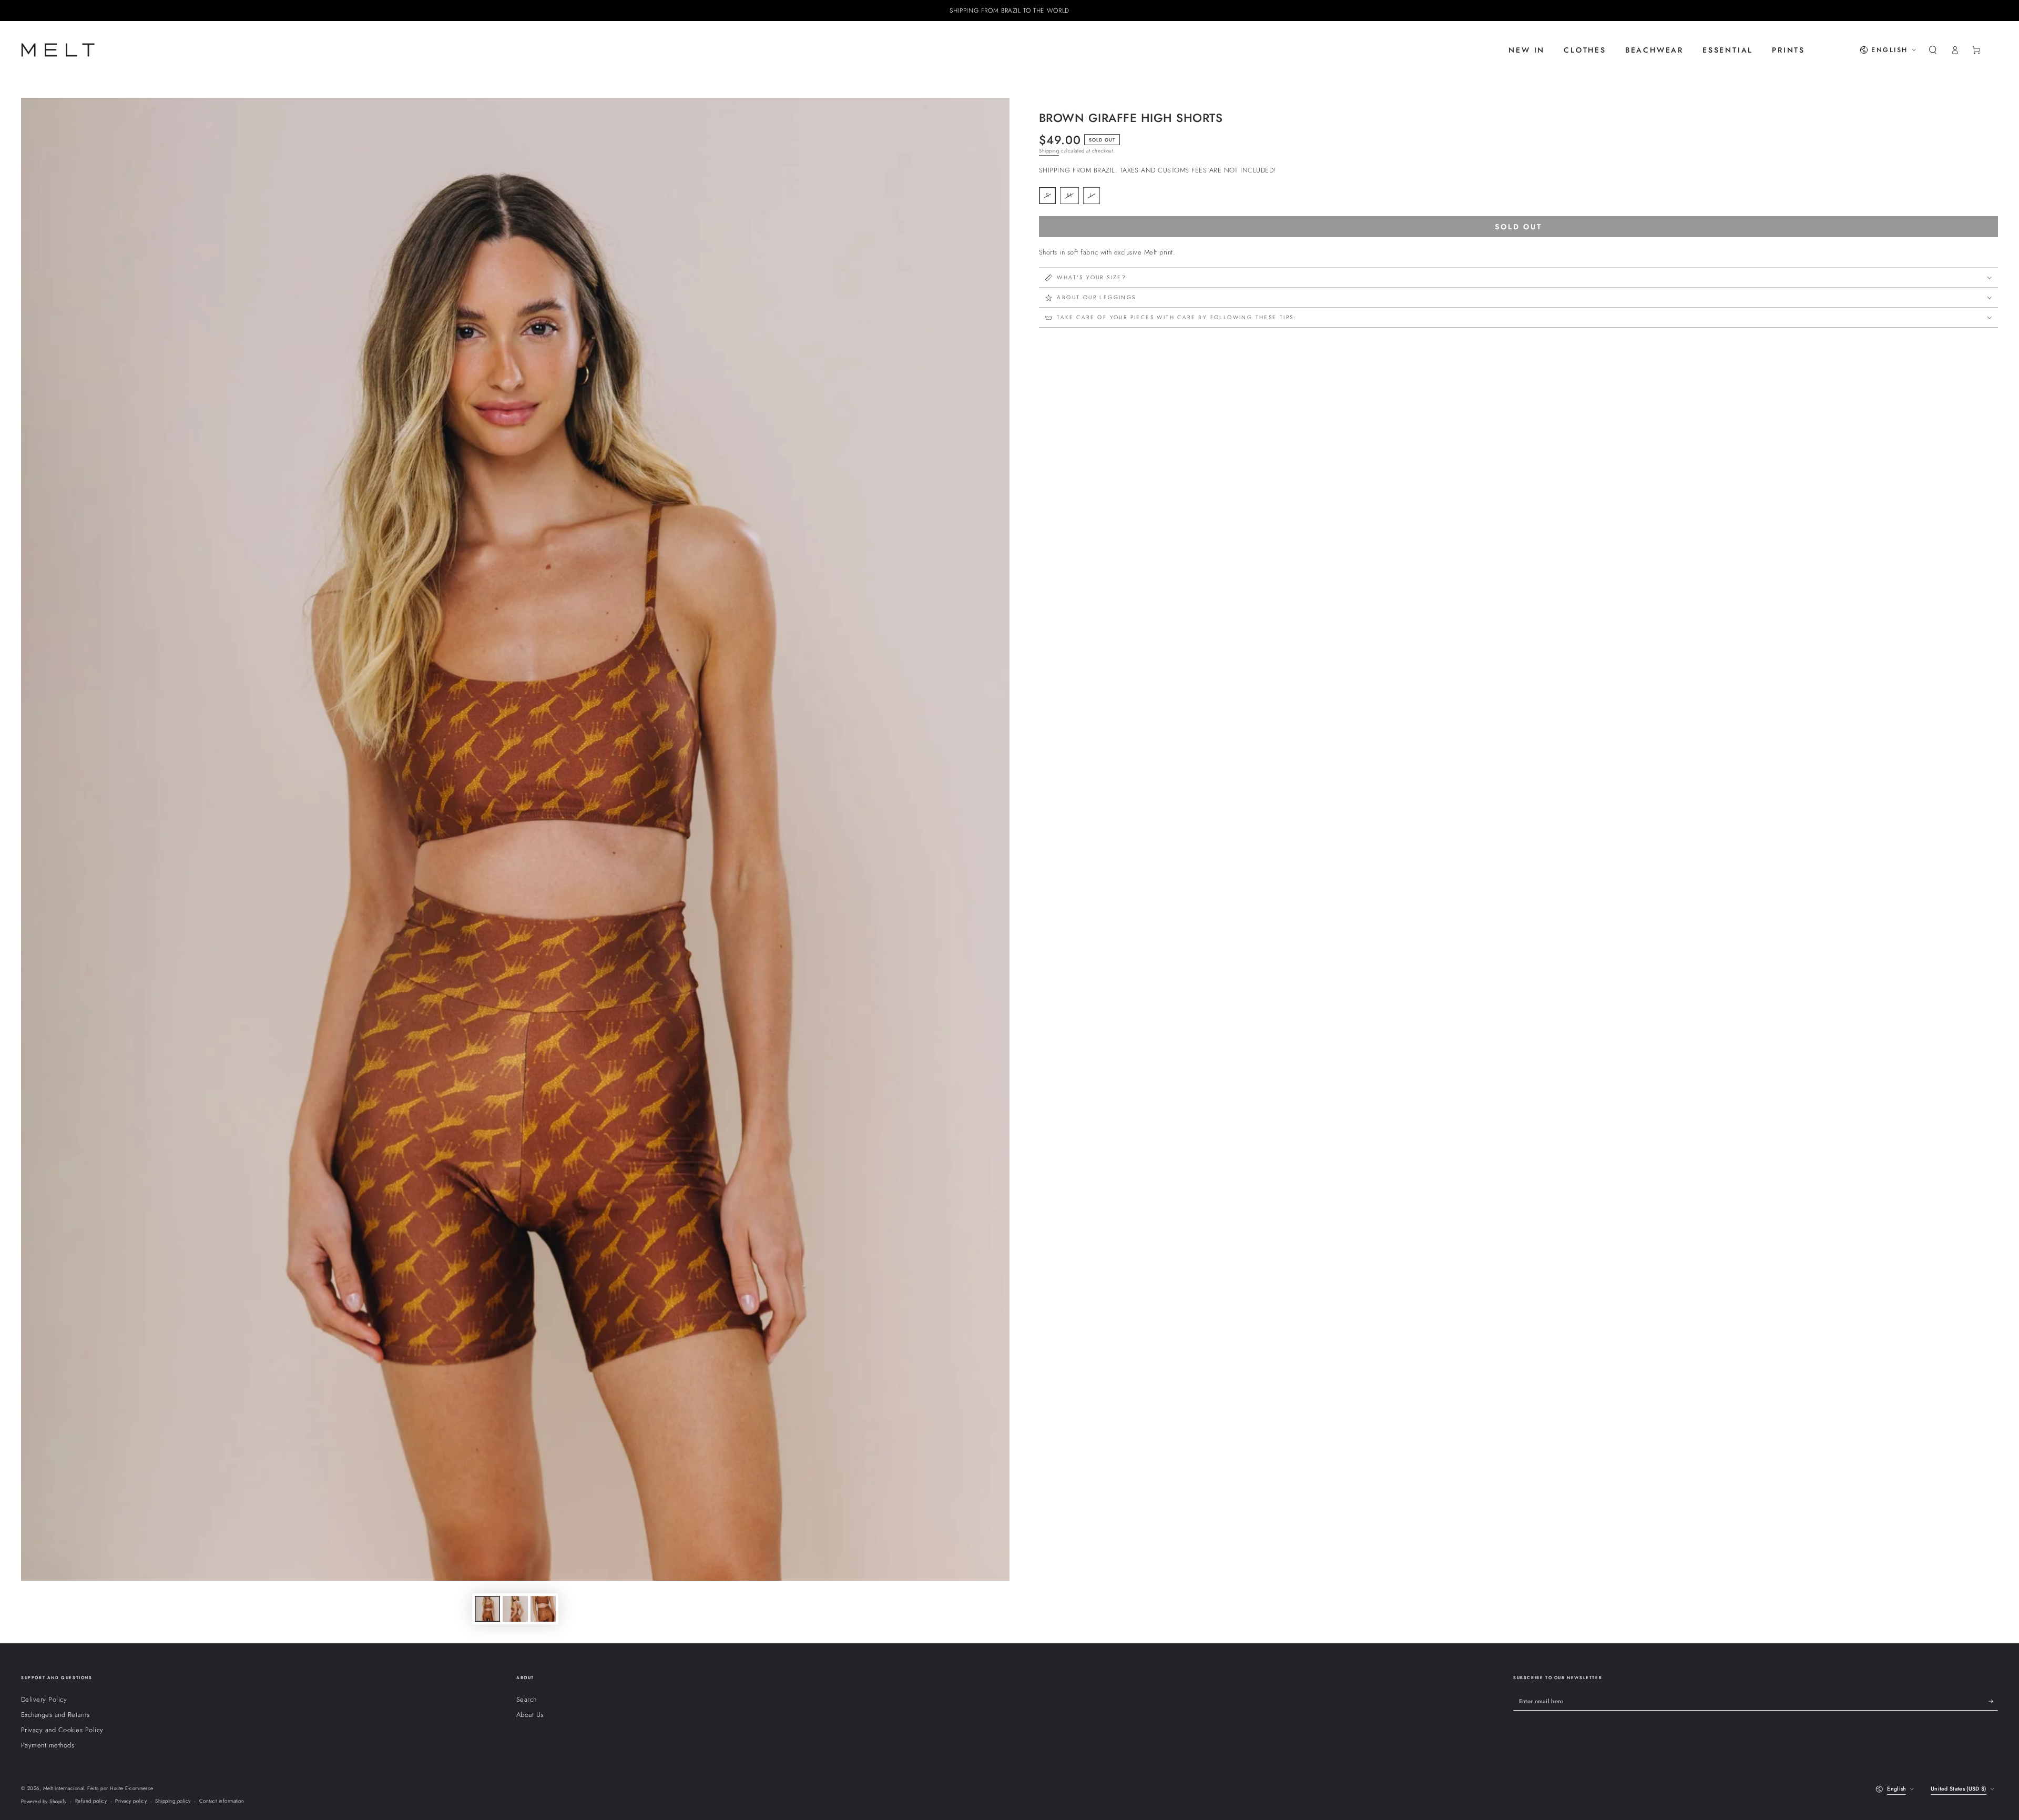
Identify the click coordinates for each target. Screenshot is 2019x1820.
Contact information (222, 1801)
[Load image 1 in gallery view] (487, 1609)
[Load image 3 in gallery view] (543, 1609)
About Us (530, 1715)
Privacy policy (131, 1801)
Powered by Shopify (44, 1802)
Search (527, 1699)
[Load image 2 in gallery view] (515, 1609)
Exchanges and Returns (55, 1715)
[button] (1933, 50)
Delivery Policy (44, 1699)
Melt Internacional (64, 1788)
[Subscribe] (1993, 1701)
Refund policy (91, 1801)
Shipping (1049, 151)
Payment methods (48, 1745)
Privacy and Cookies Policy (62, 1730)
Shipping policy (173, 1801)
